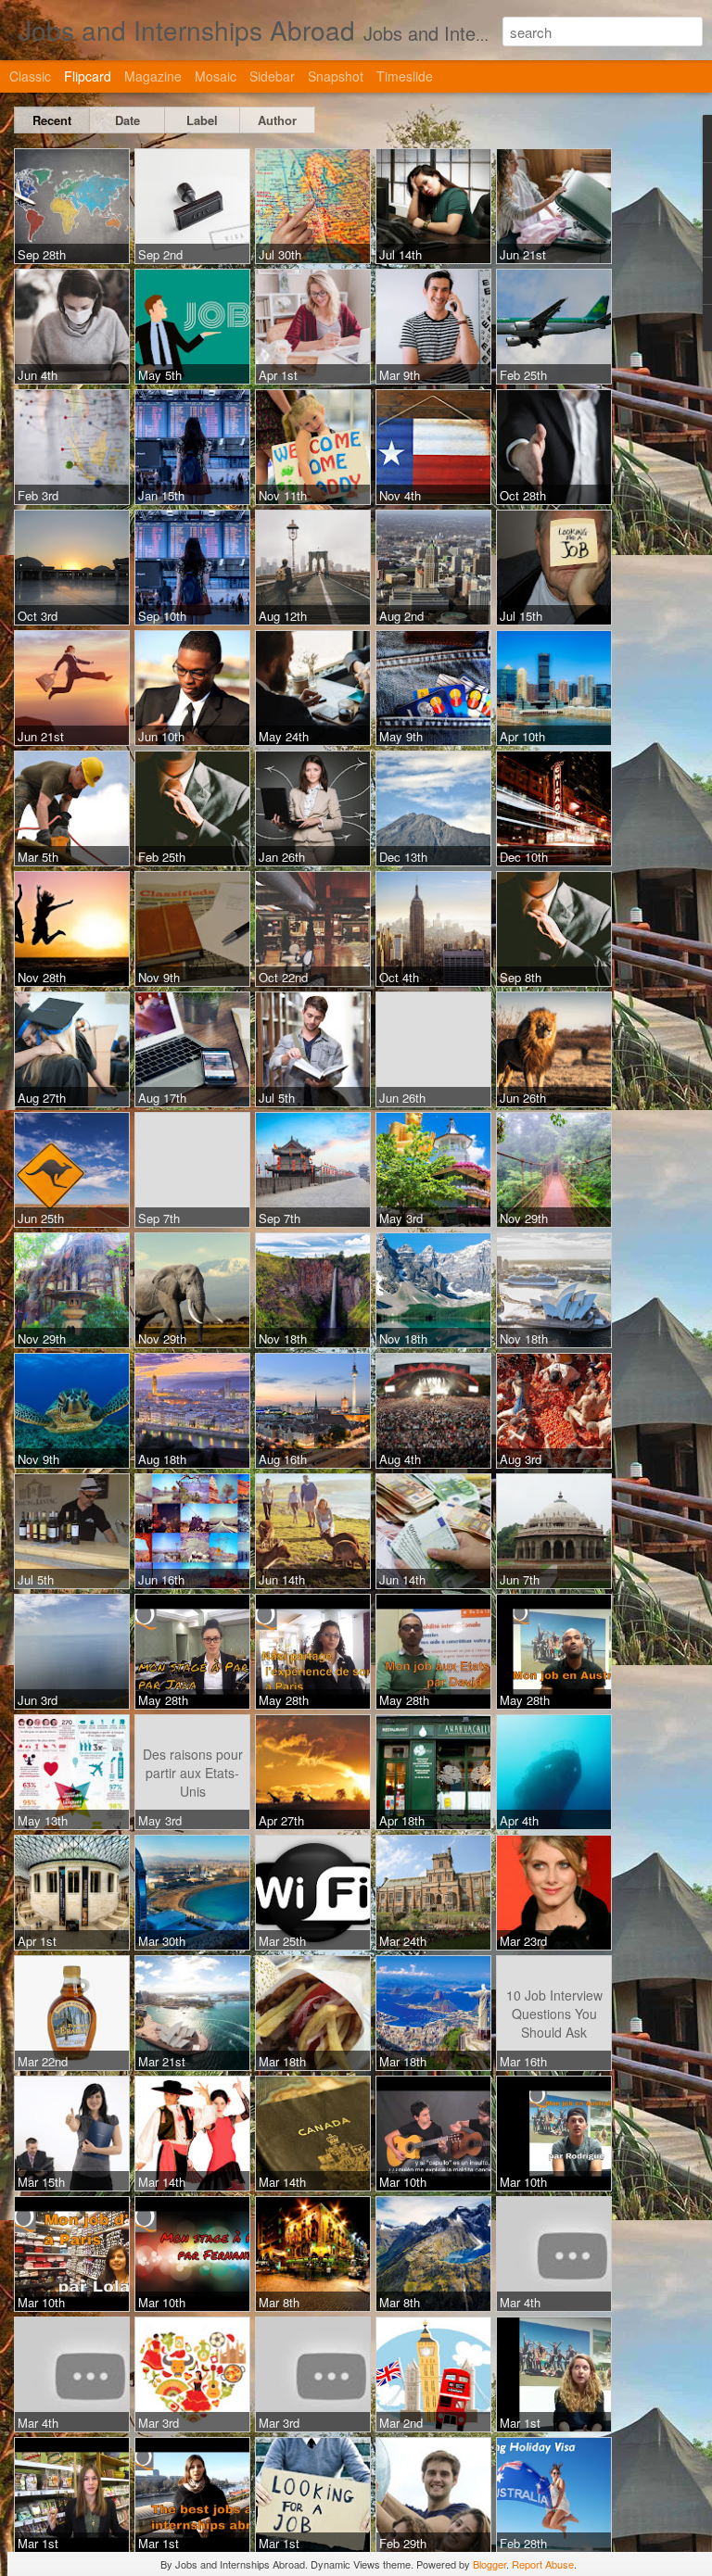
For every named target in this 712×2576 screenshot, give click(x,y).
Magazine (153, 76)
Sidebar (272, 76)
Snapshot (336, 76)
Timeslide (405, 76)
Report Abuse (543, 2564)
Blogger (489, 2564)
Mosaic (216, 76)
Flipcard (88, 76)
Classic (30, 76)
